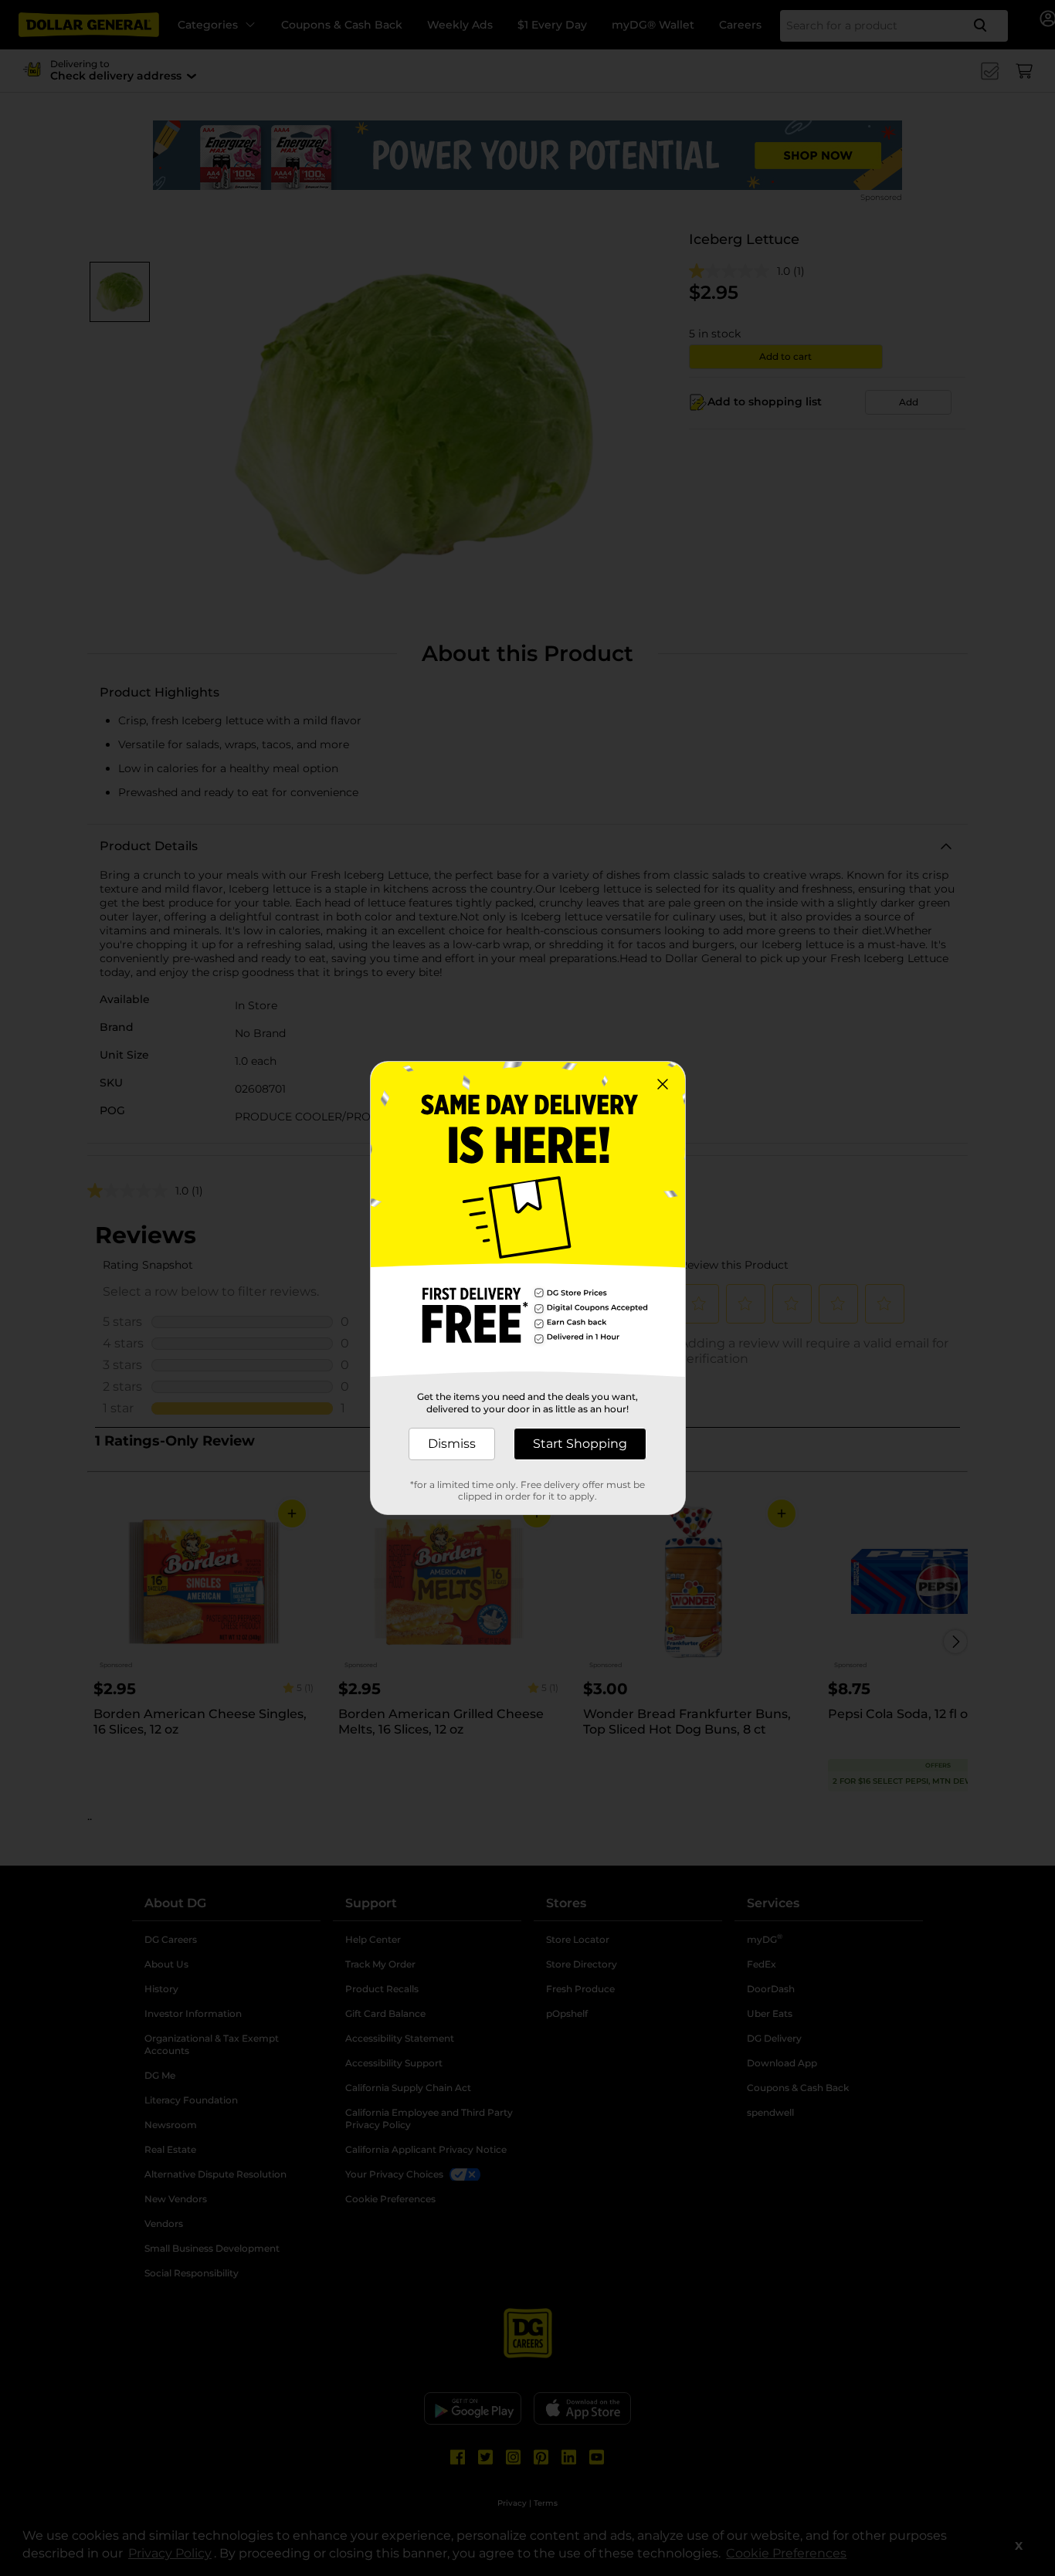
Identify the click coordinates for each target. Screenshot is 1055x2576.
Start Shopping (580, 1444)
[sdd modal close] (663, 1084)
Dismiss (452, 1444)
